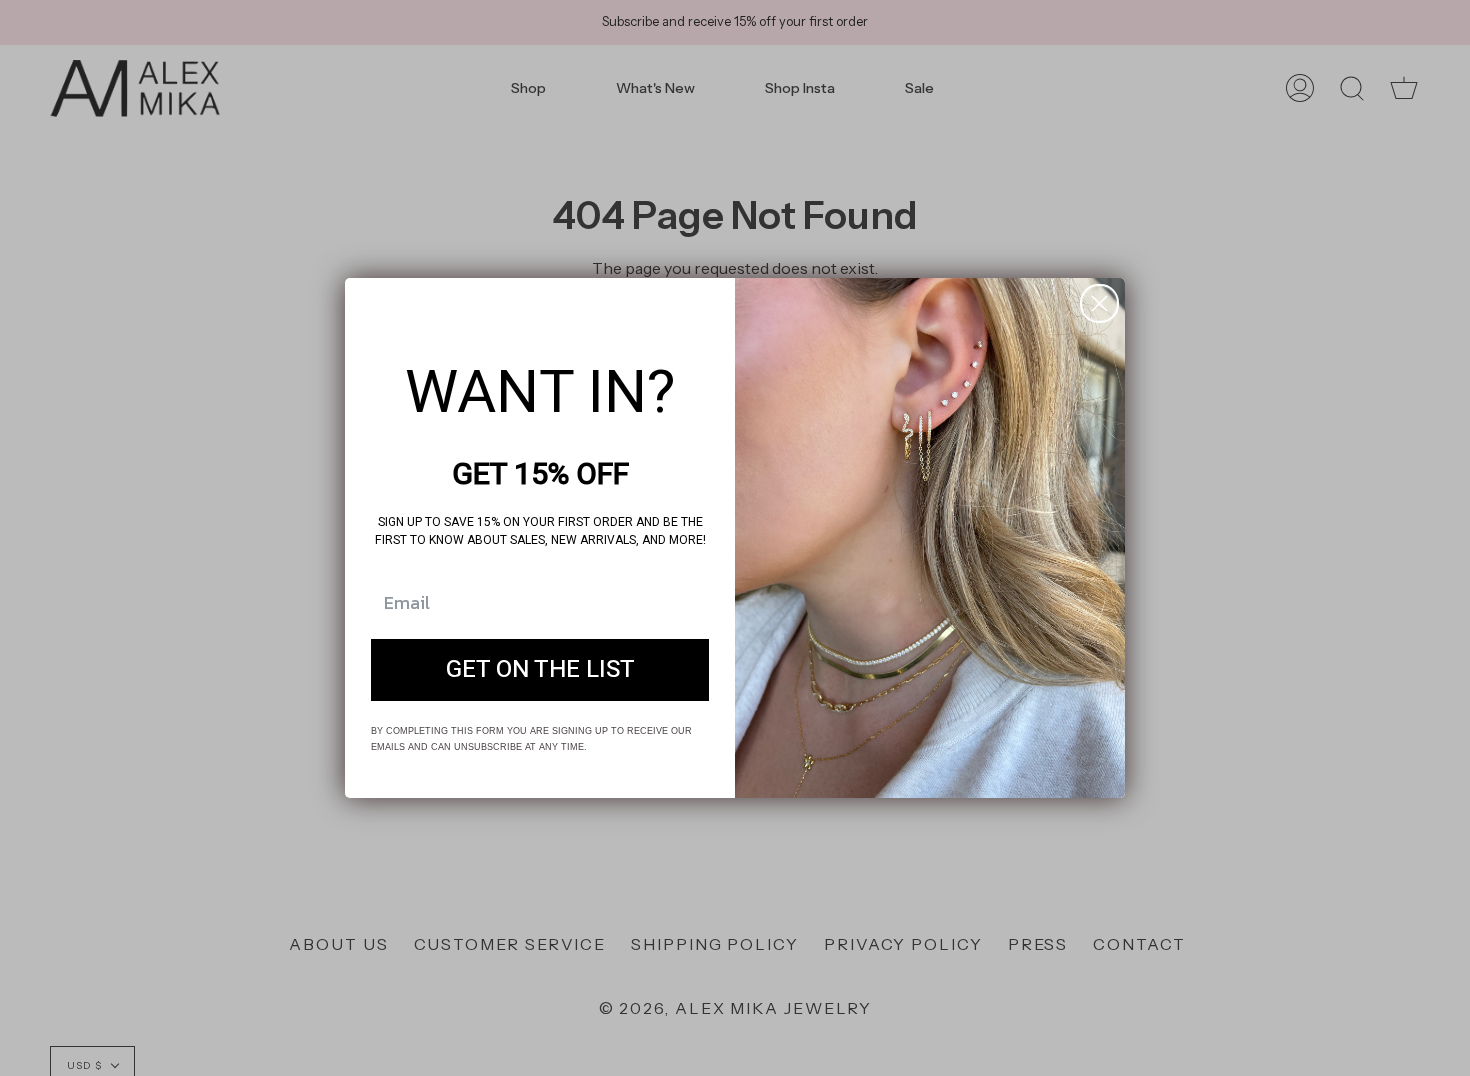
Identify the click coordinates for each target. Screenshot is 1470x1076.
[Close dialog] (1099, 303)
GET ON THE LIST (540, 669)
